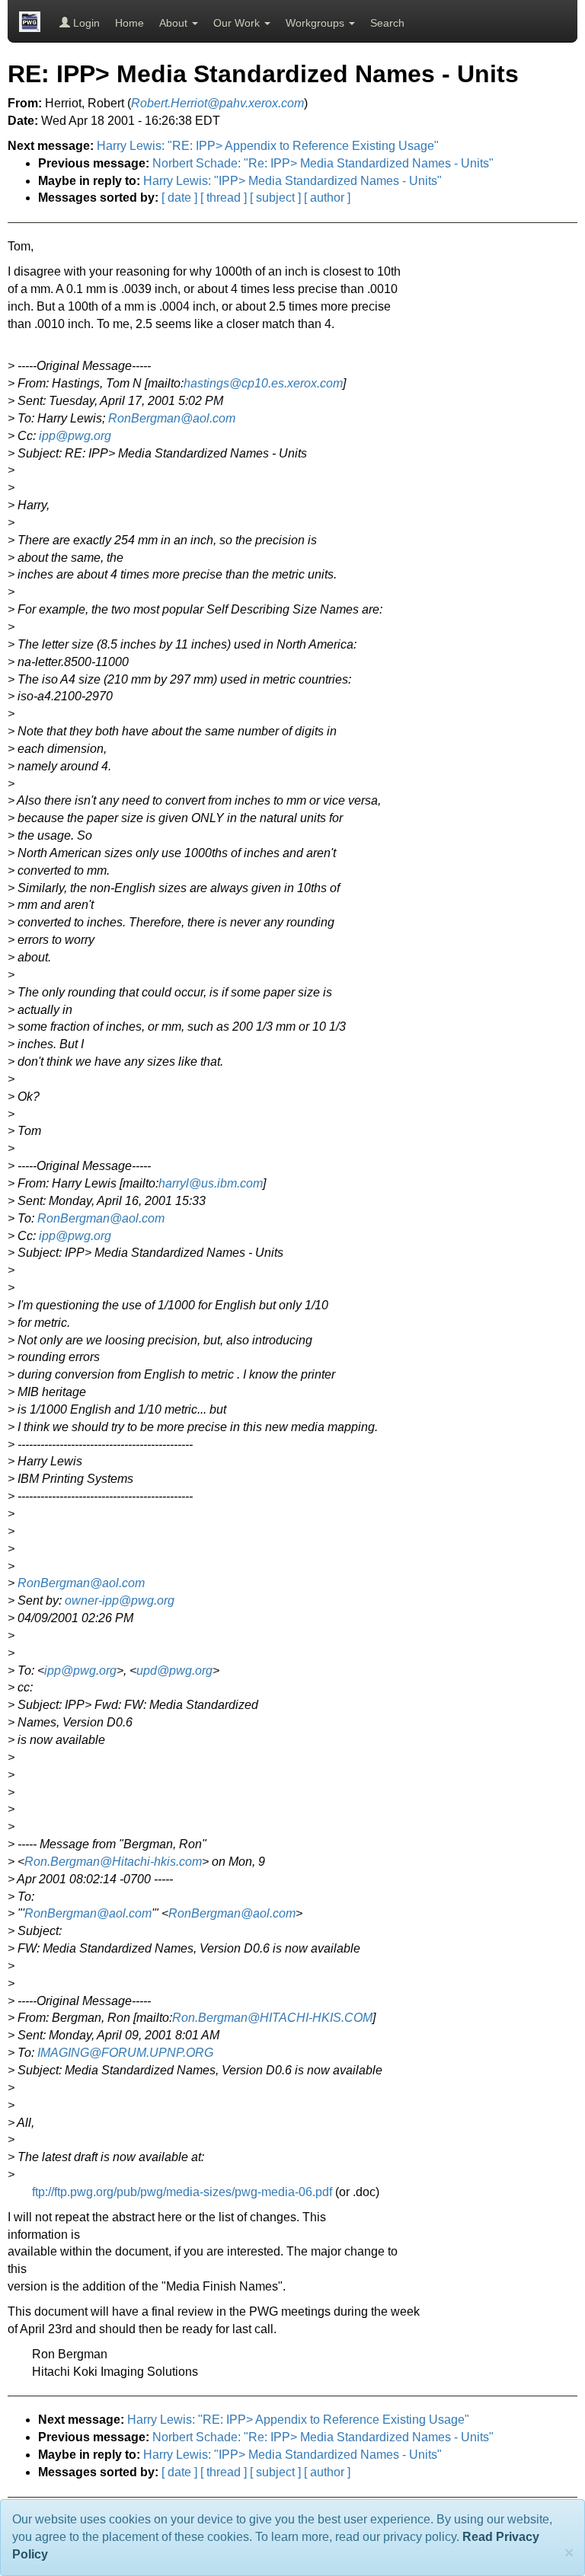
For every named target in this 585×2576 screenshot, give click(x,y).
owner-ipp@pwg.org (120, 1600)
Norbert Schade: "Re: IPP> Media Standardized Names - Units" (323, 163)
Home (129, 23)
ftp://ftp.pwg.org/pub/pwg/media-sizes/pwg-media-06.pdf (182, 2192)
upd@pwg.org (174, 1671)
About (175, 23)
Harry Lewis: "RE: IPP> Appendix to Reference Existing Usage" (268, 146)
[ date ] (179, 198)
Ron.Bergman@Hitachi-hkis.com (113, 1862)
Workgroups (316, 23)
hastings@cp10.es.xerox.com (263, 383)
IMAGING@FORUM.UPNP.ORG (125, 2053)
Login (85, 23)
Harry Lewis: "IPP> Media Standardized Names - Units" (292, 181)
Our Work (238, 23)
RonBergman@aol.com (172, 418)
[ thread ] (224, 198)
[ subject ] (275, 198)
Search (387, 23)
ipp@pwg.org (75, 436)
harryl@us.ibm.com (211, 1183)
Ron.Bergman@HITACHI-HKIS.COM (272, 2018)
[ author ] (327, 198)
